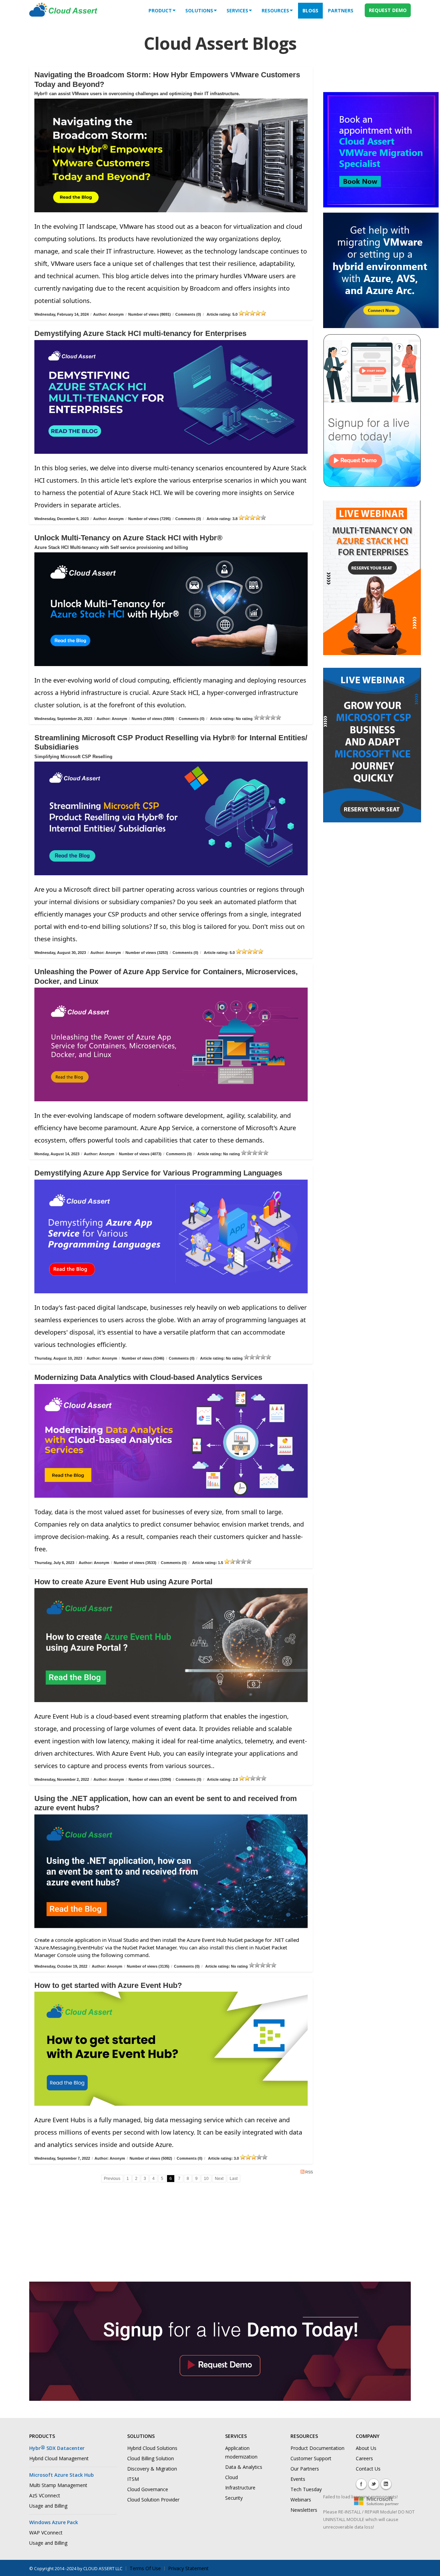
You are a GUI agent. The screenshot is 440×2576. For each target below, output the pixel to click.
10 (206, 2179)
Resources (275, 10)
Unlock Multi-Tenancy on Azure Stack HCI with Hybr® (128, 538)
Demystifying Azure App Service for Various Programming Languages (158, 1173)
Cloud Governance (148, 2489)
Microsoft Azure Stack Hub (62, 2475)
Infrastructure (240, 2488)
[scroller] (428, 2568)
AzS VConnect (45, 2495)
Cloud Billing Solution (151, 2458)
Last (234, 2179)
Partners (341, 10)
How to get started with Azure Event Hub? (108, 1985)
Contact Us (368, 2469)
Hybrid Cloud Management (59, 2458)
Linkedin (386, 2484)
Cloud (232, 2477)
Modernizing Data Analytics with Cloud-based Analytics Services (148, 1377)
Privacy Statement (188, 2568)
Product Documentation (317, 2448)
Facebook (361, 2484)
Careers (364, 2458)
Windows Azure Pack (54, 2522)
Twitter (374, 2484)
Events (298, 2479)
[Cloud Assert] (63, 13)
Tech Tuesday (306, 2489)
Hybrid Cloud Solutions (152, 2448)
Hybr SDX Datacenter (57, 2448)
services (237, 10)
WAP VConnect (46, 2533)
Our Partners (305, 2469)
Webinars (301, 2500)
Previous (112, 2179)
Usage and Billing (48, 2506)
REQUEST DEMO (388, 10)
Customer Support (311, 2458)
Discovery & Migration (152, 2469)
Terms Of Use (145, 2568)
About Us (366, 2448)
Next (219, 2179)
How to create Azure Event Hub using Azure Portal (123, 1582)
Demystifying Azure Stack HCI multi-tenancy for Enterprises (140, 333)
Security (234, 2498)
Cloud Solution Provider (153, 2500)
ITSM (133, 2479)
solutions (199, 10)
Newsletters (304, 2510)
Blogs (310, 10)
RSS (309, 2172)
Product (160, 10)
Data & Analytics (244, 2467)
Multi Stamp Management (58, 2485)
